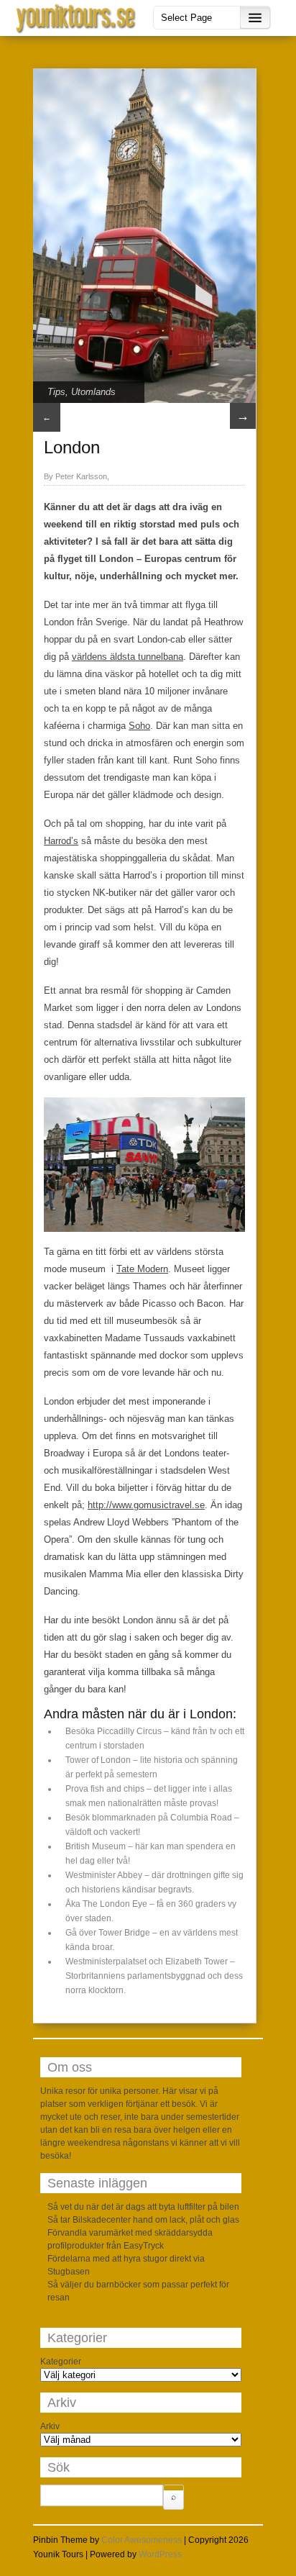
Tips (56, 392)
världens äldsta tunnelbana (128, 657)
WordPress (160, 2554)
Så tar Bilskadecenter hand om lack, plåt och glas (143, 2220)
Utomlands (93, 392)
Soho (139, 726)
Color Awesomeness (142, 2540)
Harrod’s (61, 841)
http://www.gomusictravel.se (146, 1505)
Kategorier (61, 2362)
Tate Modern (142, 1269)
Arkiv (50, 2426)
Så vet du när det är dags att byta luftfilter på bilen (143, 2207)
